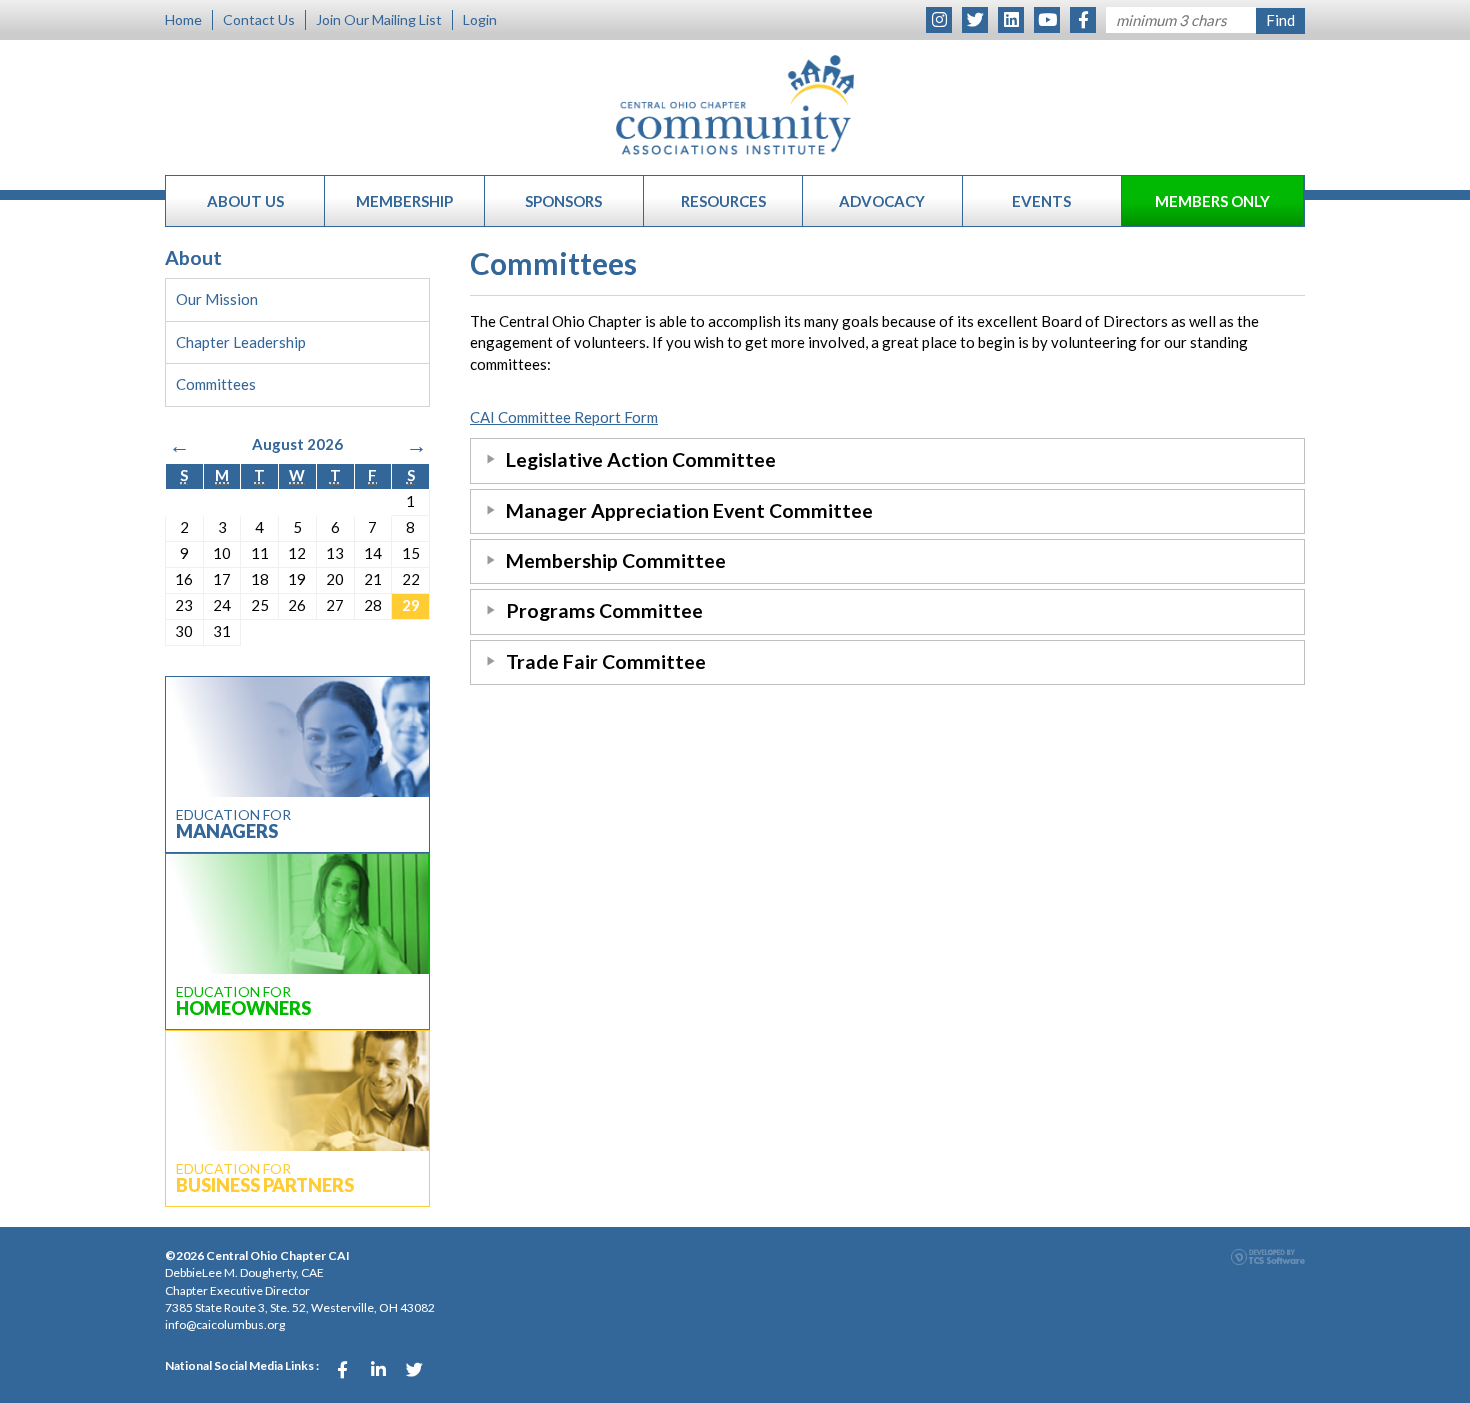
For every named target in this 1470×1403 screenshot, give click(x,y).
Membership (404, 201)
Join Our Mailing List (379, 19)
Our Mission (217, 299)
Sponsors (563, 201)
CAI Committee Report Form (564, 417)
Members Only (1212, 201)
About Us (245, 201)
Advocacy (882, 201)
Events (1041, 201)
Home (183, 19)
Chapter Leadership (241, 342)
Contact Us (259, 19)
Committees (216, 384)
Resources (723, 201)
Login (480, 19)
